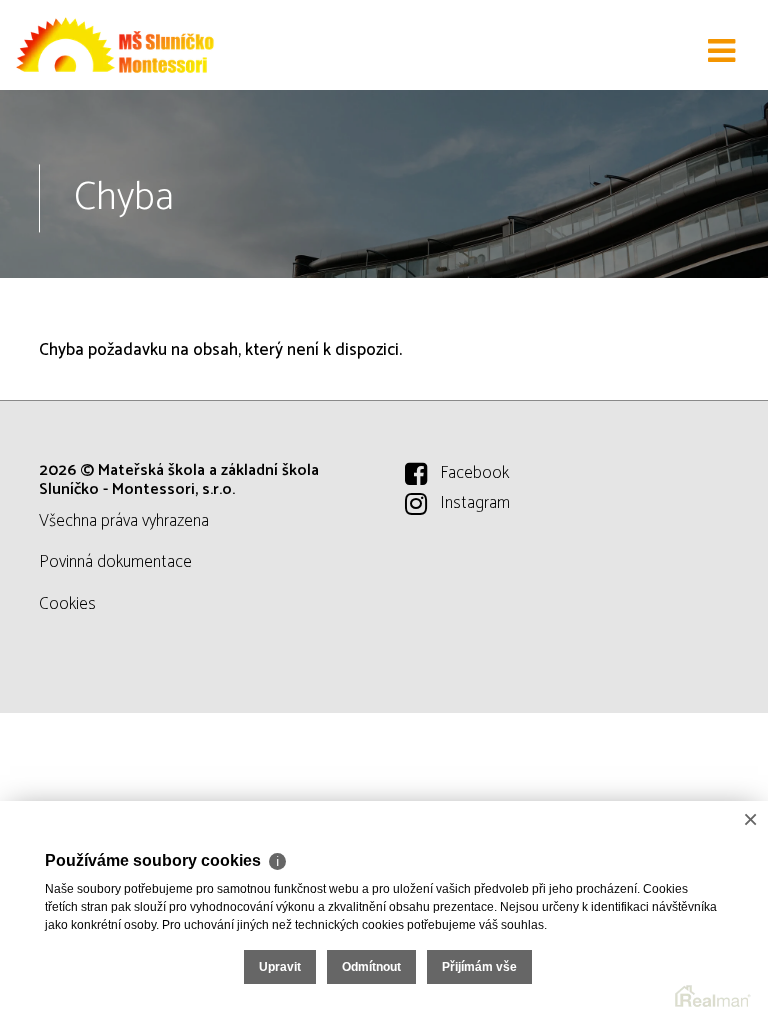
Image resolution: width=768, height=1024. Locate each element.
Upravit (280, 967)
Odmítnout (371, 967)
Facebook (474, 473)
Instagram (475, 503)
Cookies (67, 604)
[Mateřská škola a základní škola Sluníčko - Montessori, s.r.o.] (115, 45)
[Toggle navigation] (721, 52)
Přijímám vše (479, 967)
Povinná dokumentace (115, 562)
